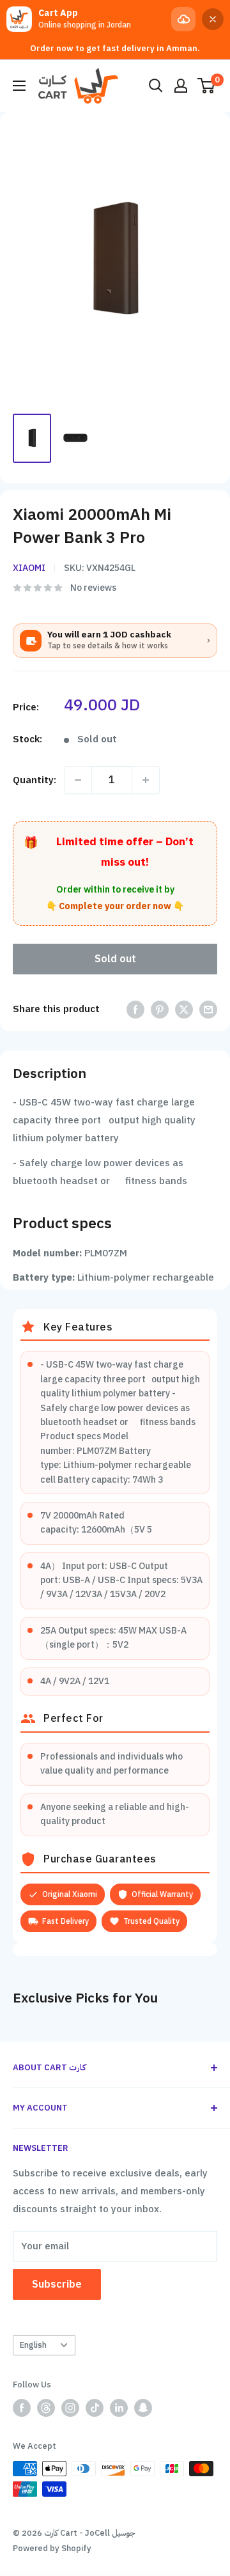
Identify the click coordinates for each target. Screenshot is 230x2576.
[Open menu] (19, 86)
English (33, 2345)
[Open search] (156, 86)
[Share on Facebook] (135, 1009)
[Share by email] (208, 1009)
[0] (207, 86)
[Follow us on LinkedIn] (119, 2408)
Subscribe (57, 2284)
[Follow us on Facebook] (22, 2408)
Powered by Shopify (52, 2548)
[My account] (181, 86)
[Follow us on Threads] (46, 2408)
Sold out (115, 959)
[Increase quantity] (146, 780)
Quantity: (34, 780)
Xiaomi (29, 568)
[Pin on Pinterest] (160, 1009)
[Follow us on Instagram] (70, 2408)
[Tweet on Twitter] (184, 1009)
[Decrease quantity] (78, 780)
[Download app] (183, 19)
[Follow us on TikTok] (95, 2408)
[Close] (213, 19)
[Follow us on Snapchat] (143, 2408)
